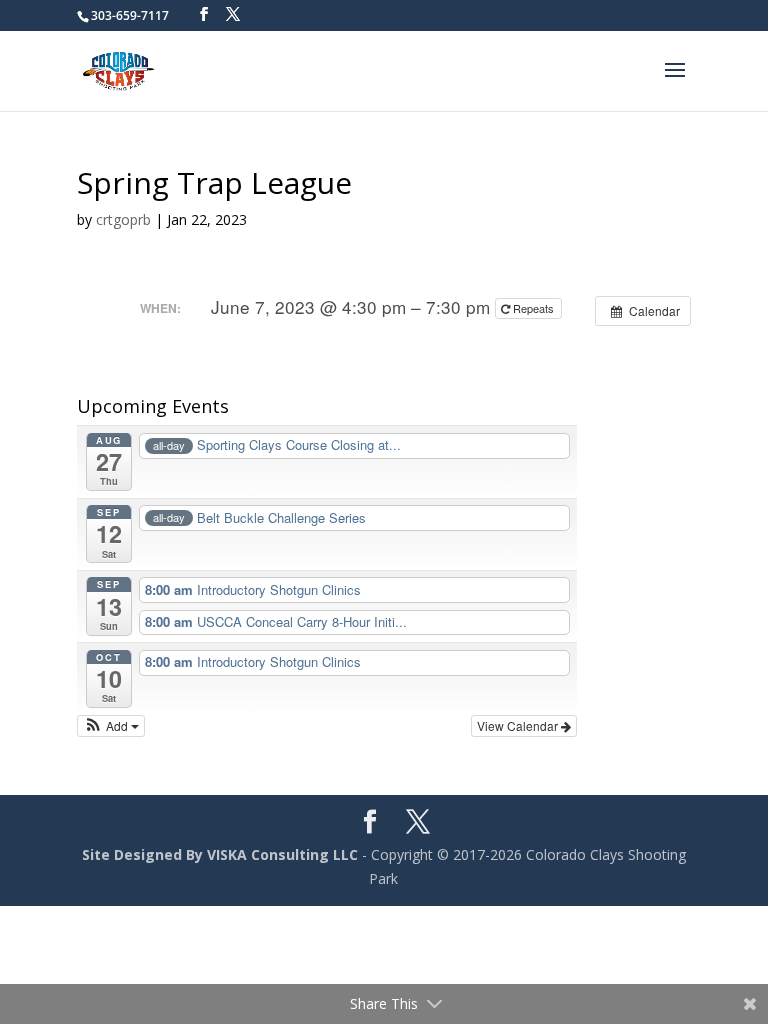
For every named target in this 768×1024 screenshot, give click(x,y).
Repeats (533, 308)
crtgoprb (123, 219)
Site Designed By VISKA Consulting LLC (220, 854)
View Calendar (519, 725)
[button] (111, 726)
